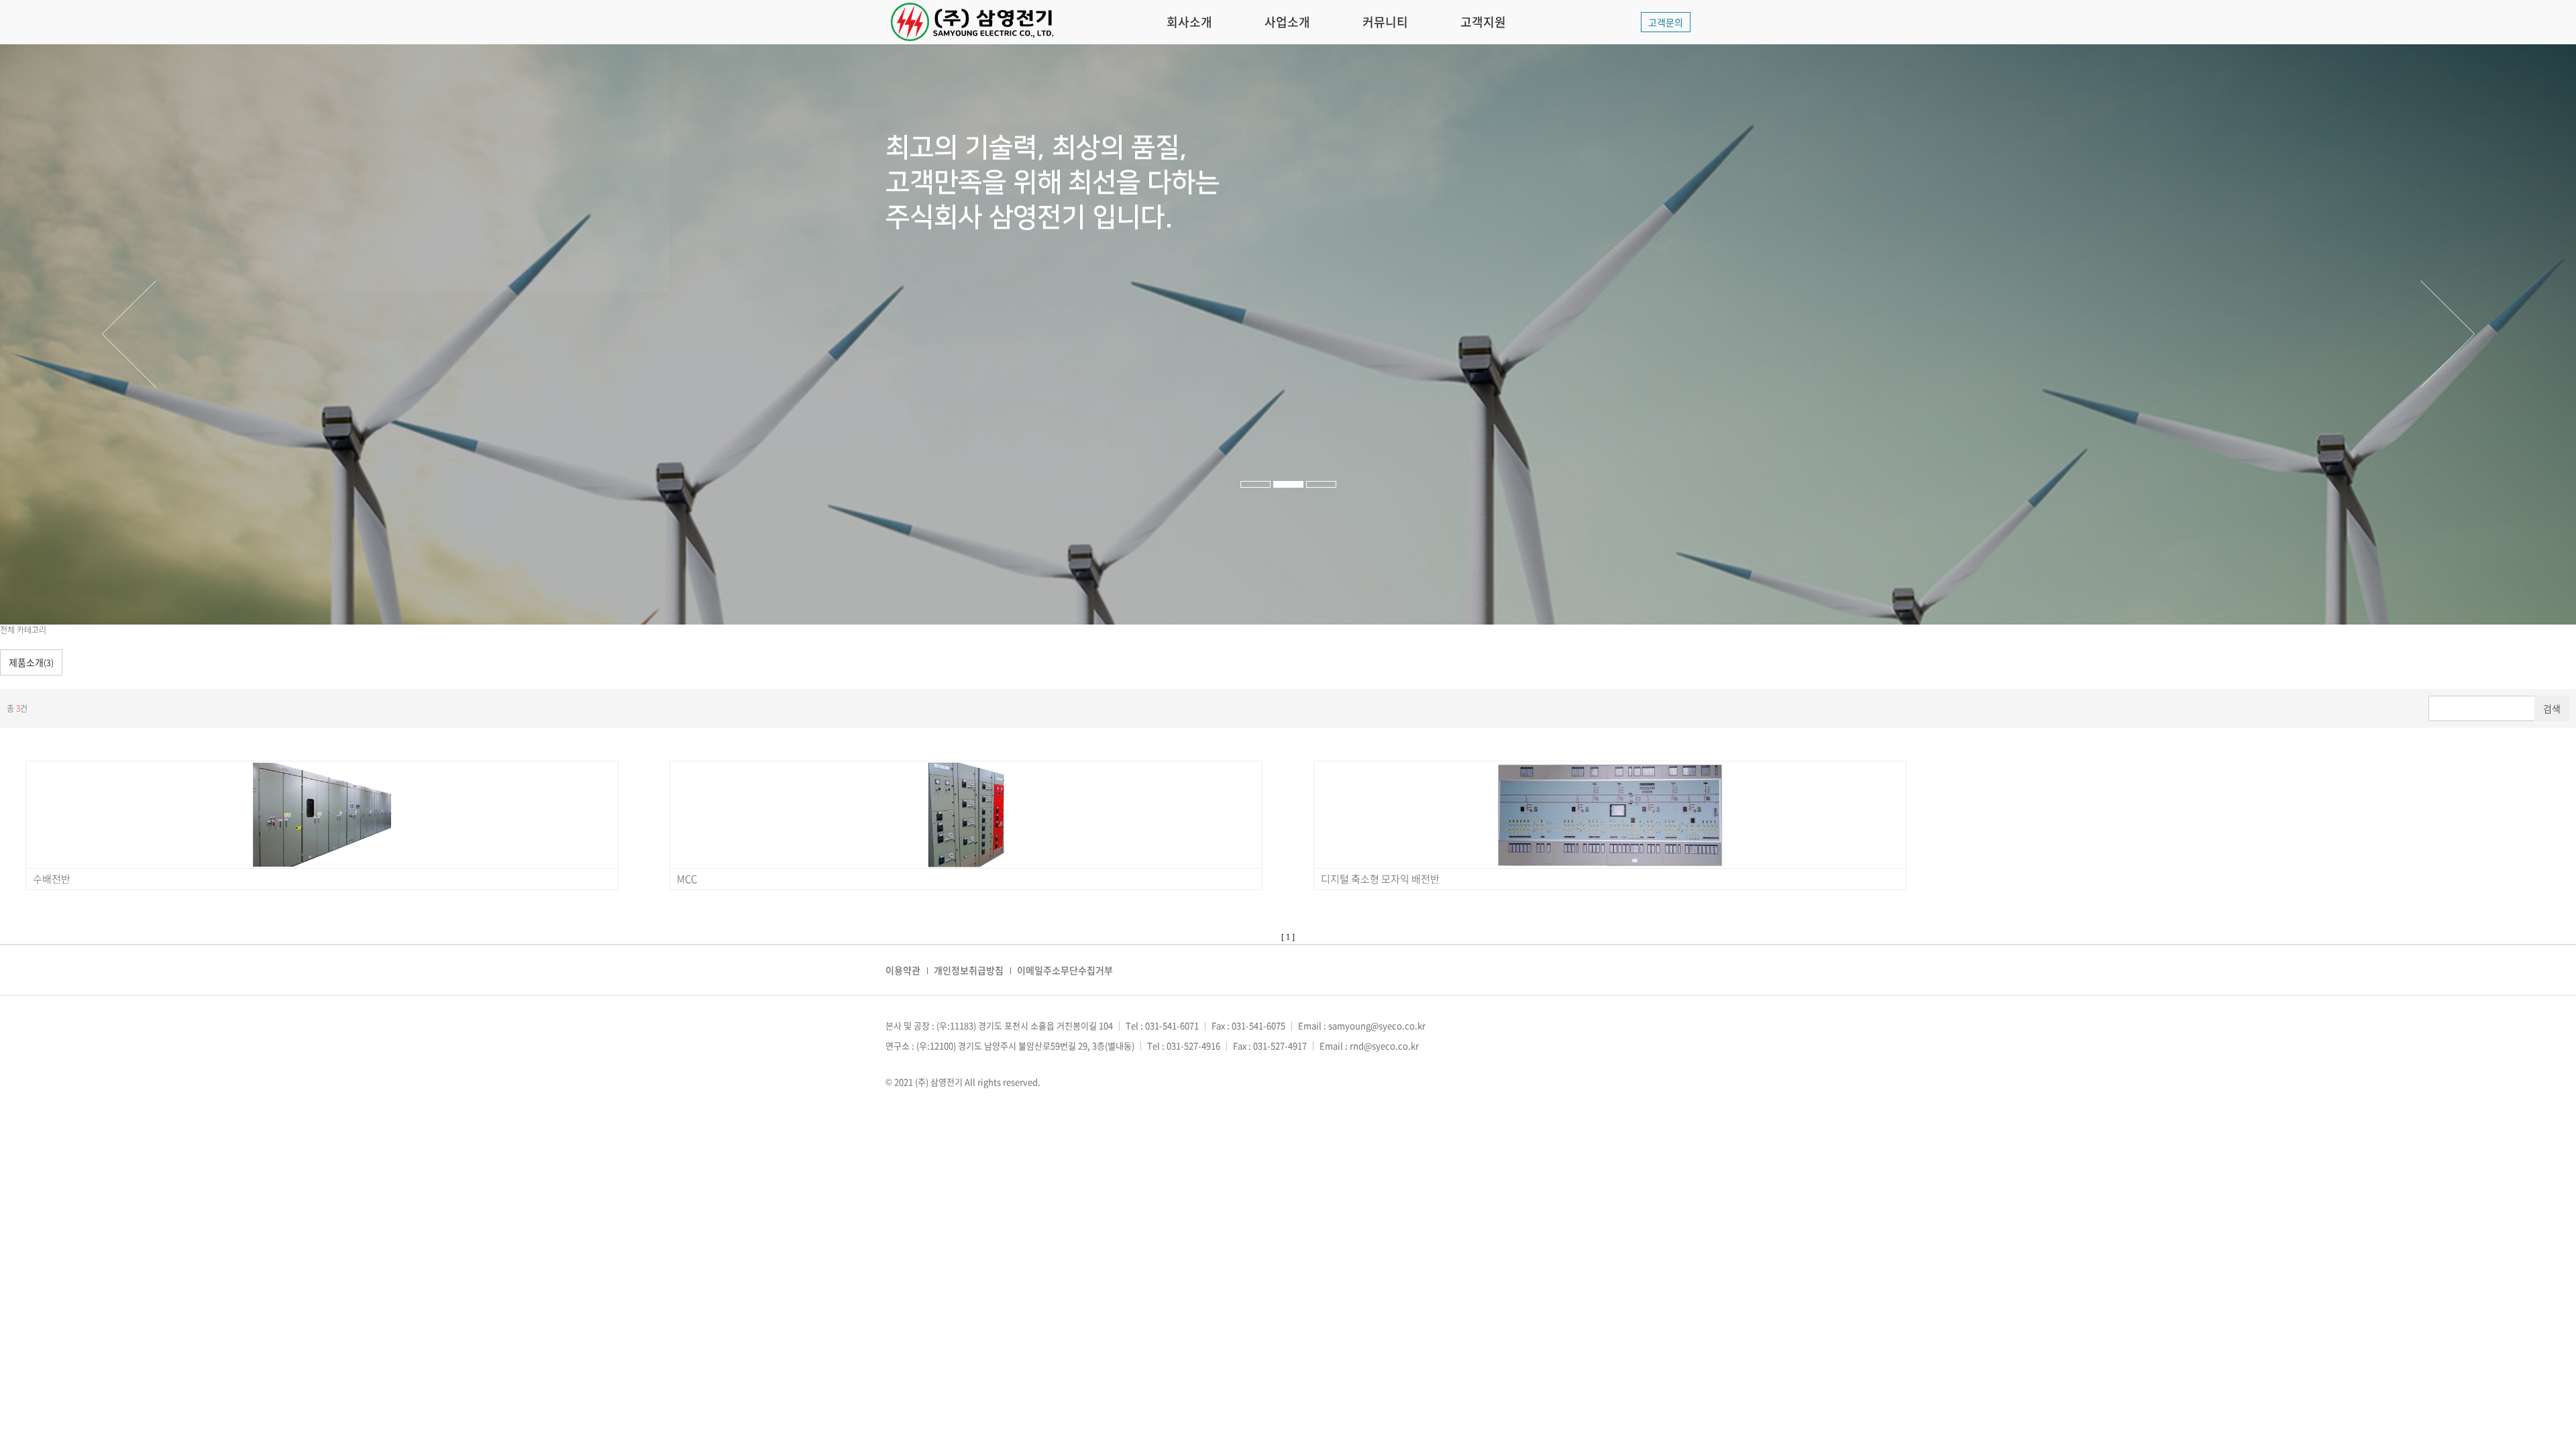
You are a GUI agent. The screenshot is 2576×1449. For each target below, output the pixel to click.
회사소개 (1189, 22)
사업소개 (1287, 22)
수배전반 (52, 879)
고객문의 (1666, 22)
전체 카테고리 (23, 630)
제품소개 (31, 662)
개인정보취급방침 (969, 970)
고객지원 (1483, 22)
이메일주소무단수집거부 (1065, 970)
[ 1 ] (1288, 937)
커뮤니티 (1385, 22)
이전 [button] (129, 334)
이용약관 (903, 970)
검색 (2552, 708)
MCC (687, 879)
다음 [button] (2447, 334)
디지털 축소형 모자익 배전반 (1380, 879)
